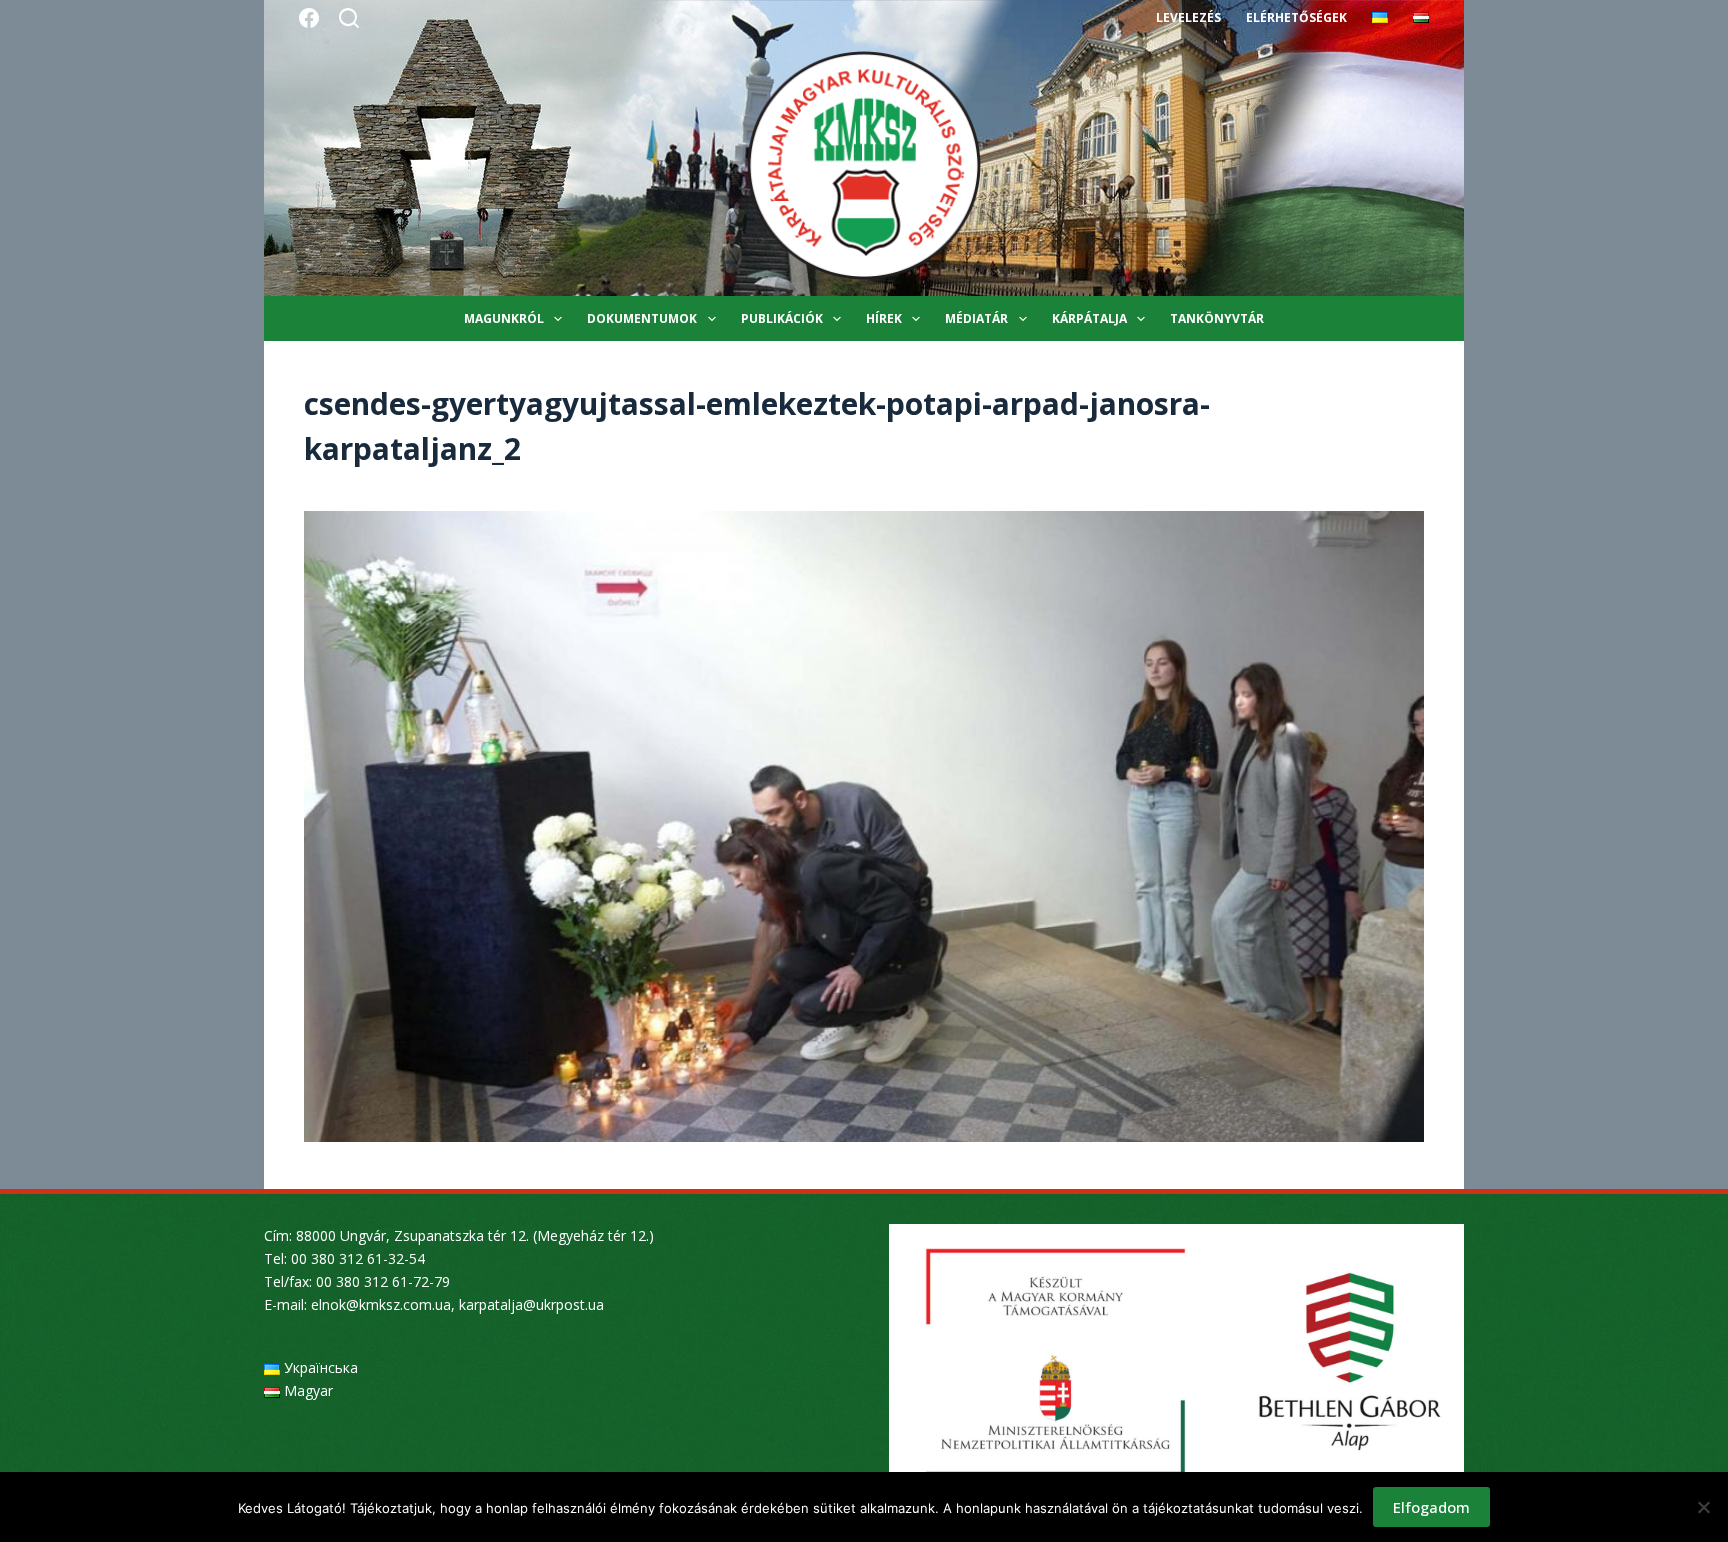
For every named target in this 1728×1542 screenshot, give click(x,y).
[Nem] (1703, 1507)
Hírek (884, 318)
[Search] (349, 18)
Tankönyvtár (1217, 318)
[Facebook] (309, 18)
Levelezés (1188, 17)
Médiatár (976, 318)
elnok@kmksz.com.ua (381, 1304)
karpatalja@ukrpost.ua (531, 1304)
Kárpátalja (1089, 318)
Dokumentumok (642, 318)
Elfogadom (1431, 1507)
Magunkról (504, 318)
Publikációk (782, 318)
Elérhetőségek (1296, 17)
